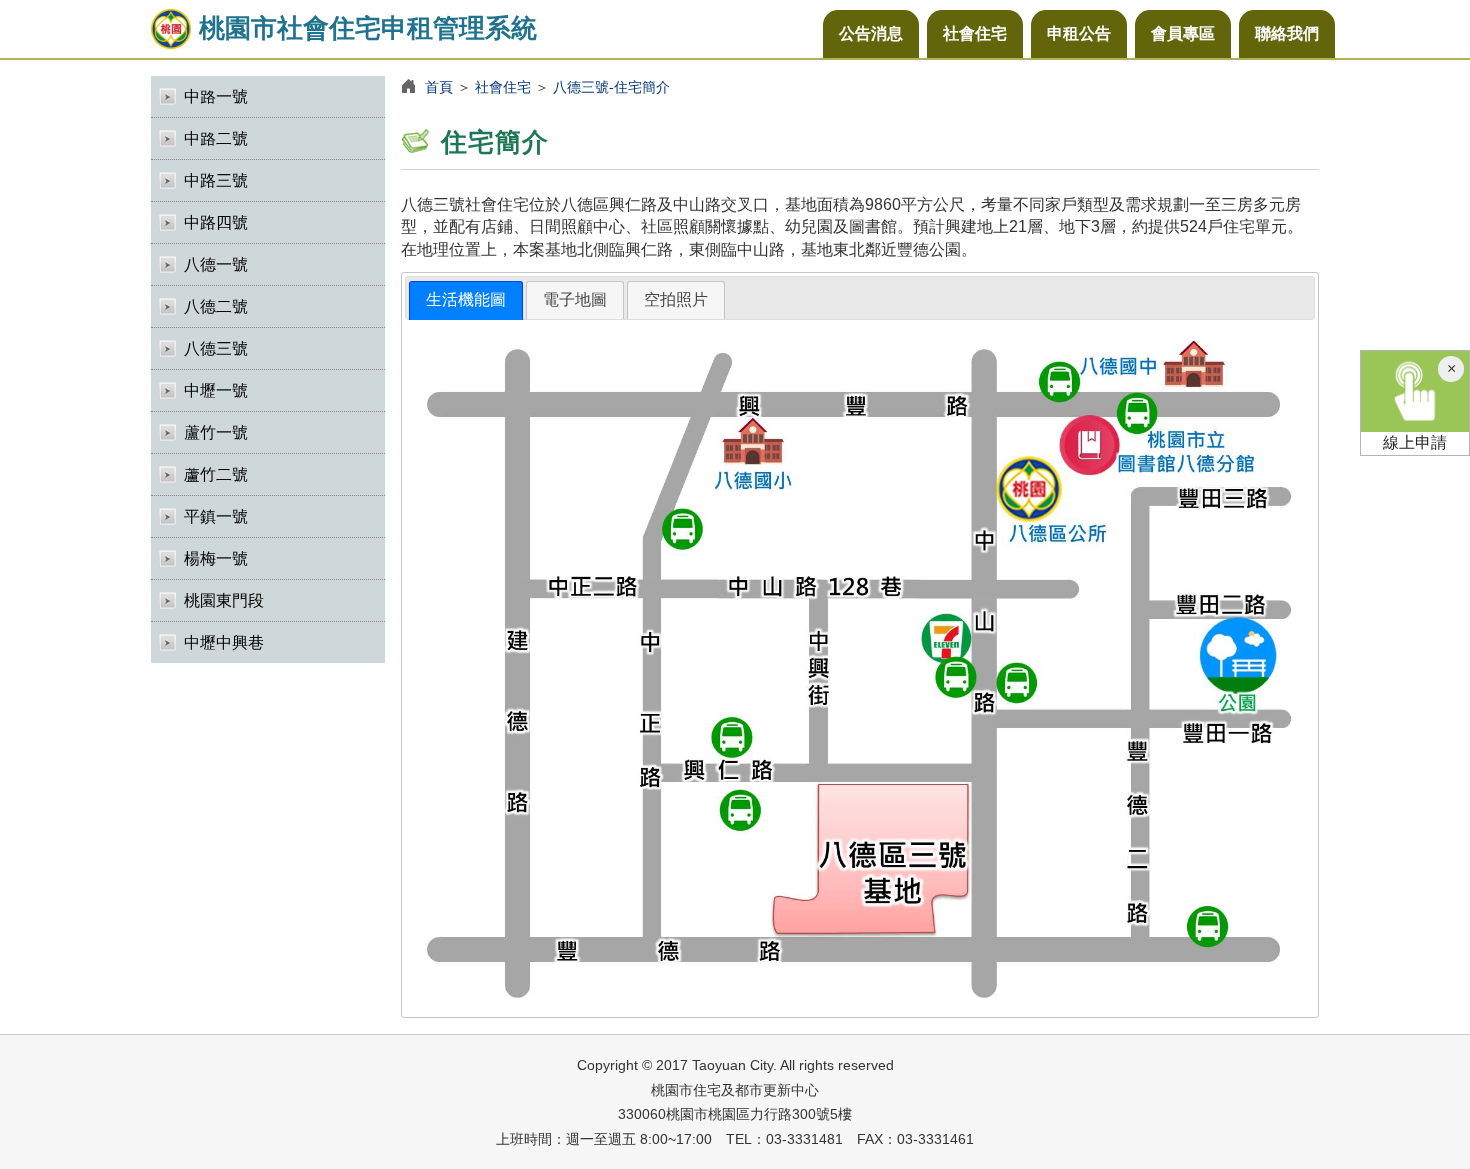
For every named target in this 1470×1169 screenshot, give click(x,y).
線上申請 (1415, 442)
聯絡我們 (1287, 33)
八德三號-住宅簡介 (611, 87)
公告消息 (871, 33)
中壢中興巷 (224, 642)
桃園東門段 (224, 600)
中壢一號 (216, 390)
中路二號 (216, 138)
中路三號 (216, 180)
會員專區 (1183, 33)
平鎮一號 (216, 516)
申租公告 (1079, 33)
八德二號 (216, 306)
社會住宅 (975, 33)
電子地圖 (575, 299)
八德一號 (216, 264)
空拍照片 (676, 299)
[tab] (466, 300)
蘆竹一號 (216, 432)
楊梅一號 (216, 558)
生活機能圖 (466, 299)
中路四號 (216, 222)
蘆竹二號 (216, 474)
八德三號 (216, 348)
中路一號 (216, 96)
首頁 (439, 87)
